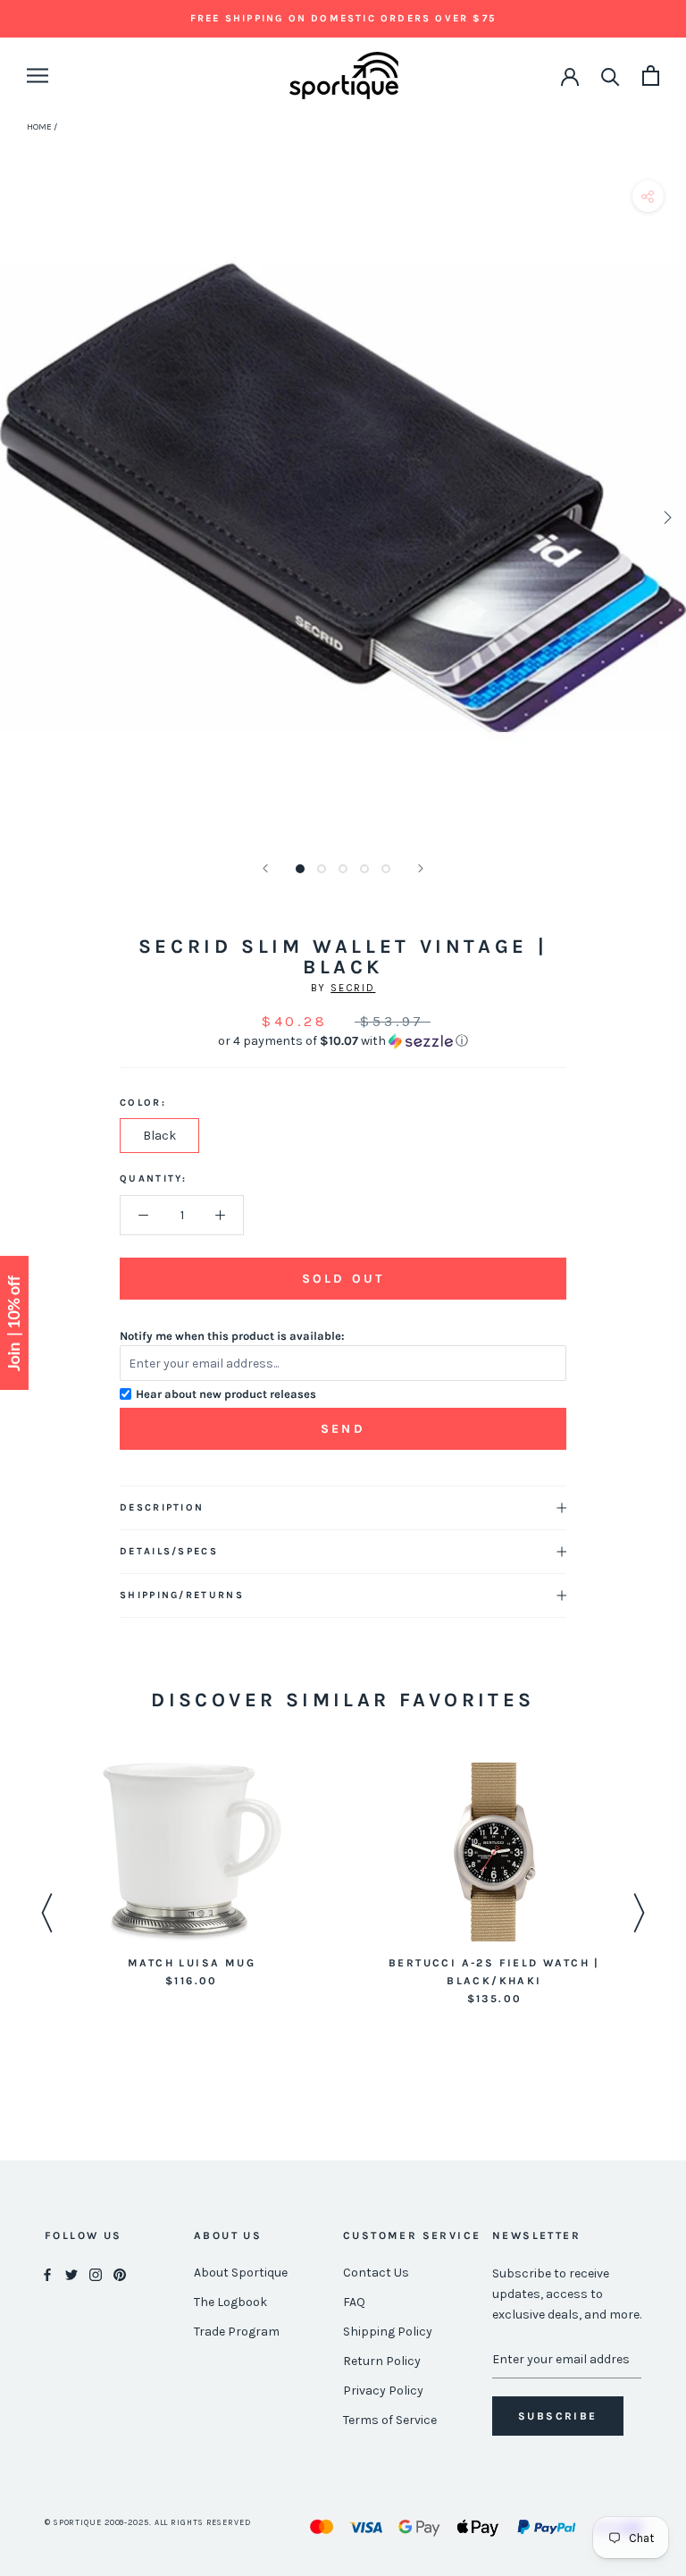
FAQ (354, 2302)
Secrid (353, 988)
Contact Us (376, 2273)
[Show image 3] (343, 869)
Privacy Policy (383, 2391)
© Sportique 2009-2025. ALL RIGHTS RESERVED (148, 2522)
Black (159, 1136)
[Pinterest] (120, 2273)
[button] (343, 1041)
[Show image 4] (364, 869)
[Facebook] (47, 2273)
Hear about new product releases (226, 1394)
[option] (192, 1877)
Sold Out (343, 1279)
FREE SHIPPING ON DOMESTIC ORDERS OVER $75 (343, 18)
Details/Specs (169, 1551)
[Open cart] (651, 76)
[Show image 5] (386, 869)
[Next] (421, 868)
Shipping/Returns (182, 1595)
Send (343, 1429)
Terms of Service (390, 2420)
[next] (666, 517)
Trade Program (237, 2332)
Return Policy (382, 2361)
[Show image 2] (322, 869)
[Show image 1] (300, 869)
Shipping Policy (388, 2332)
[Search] (611, 76)
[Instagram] (96, 2273)
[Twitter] (71, 2273)
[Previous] (265, 868)
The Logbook (230, 2302)
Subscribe (558, 2416)
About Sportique (241, 2273)
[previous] (20, 517)
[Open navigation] (38, 76)
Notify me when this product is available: (232, 1336)
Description (162, 1507)
